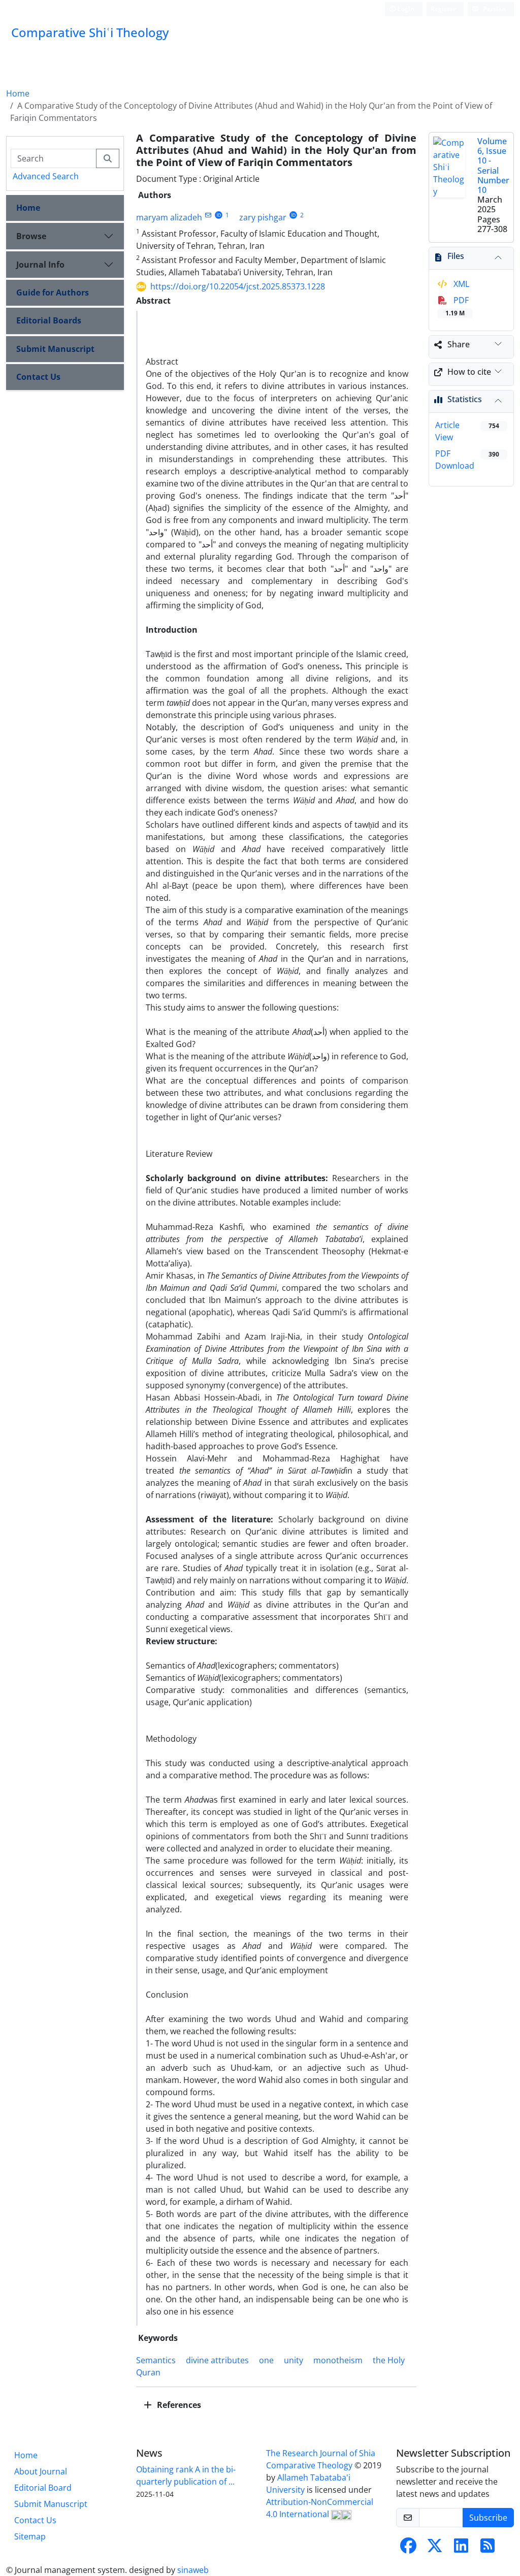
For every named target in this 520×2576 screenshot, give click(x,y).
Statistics (465, 399)
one (266, 2360)
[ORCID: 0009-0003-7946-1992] (293, 215)
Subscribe (488, 2518)
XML (460, 284)
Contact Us (38, 377)
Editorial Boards (49, 320)
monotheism (338, 2360)
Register (443, 9)
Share (459, 344)
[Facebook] (408, 2549)
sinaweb (193, 2570)
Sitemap (30, 2536)
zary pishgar (263, 217)
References (178, 2405)
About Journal (41, 2471)
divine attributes (217, 2360)
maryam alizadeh (169, 217)
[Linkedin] (461, 2549)
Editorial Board (43, 2488)
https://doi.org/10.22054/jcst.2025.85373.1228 (238, 286)
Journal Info (40, 265)
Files (456, 256)
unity (294, 2360)
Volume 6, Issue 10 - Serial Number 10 (493, 166)
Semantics (156, 2360)
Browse (31, 236)
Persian (494, 9)
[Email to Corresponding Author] (208, 215)
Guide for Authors (53, 292)
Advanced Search (46, 176)
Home (18, 93)
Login (405, 9)
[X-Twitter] (435, 2549)
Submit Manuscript (55, 349)
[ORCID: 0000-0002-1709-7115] (219, 215)
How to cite (469, 372)
